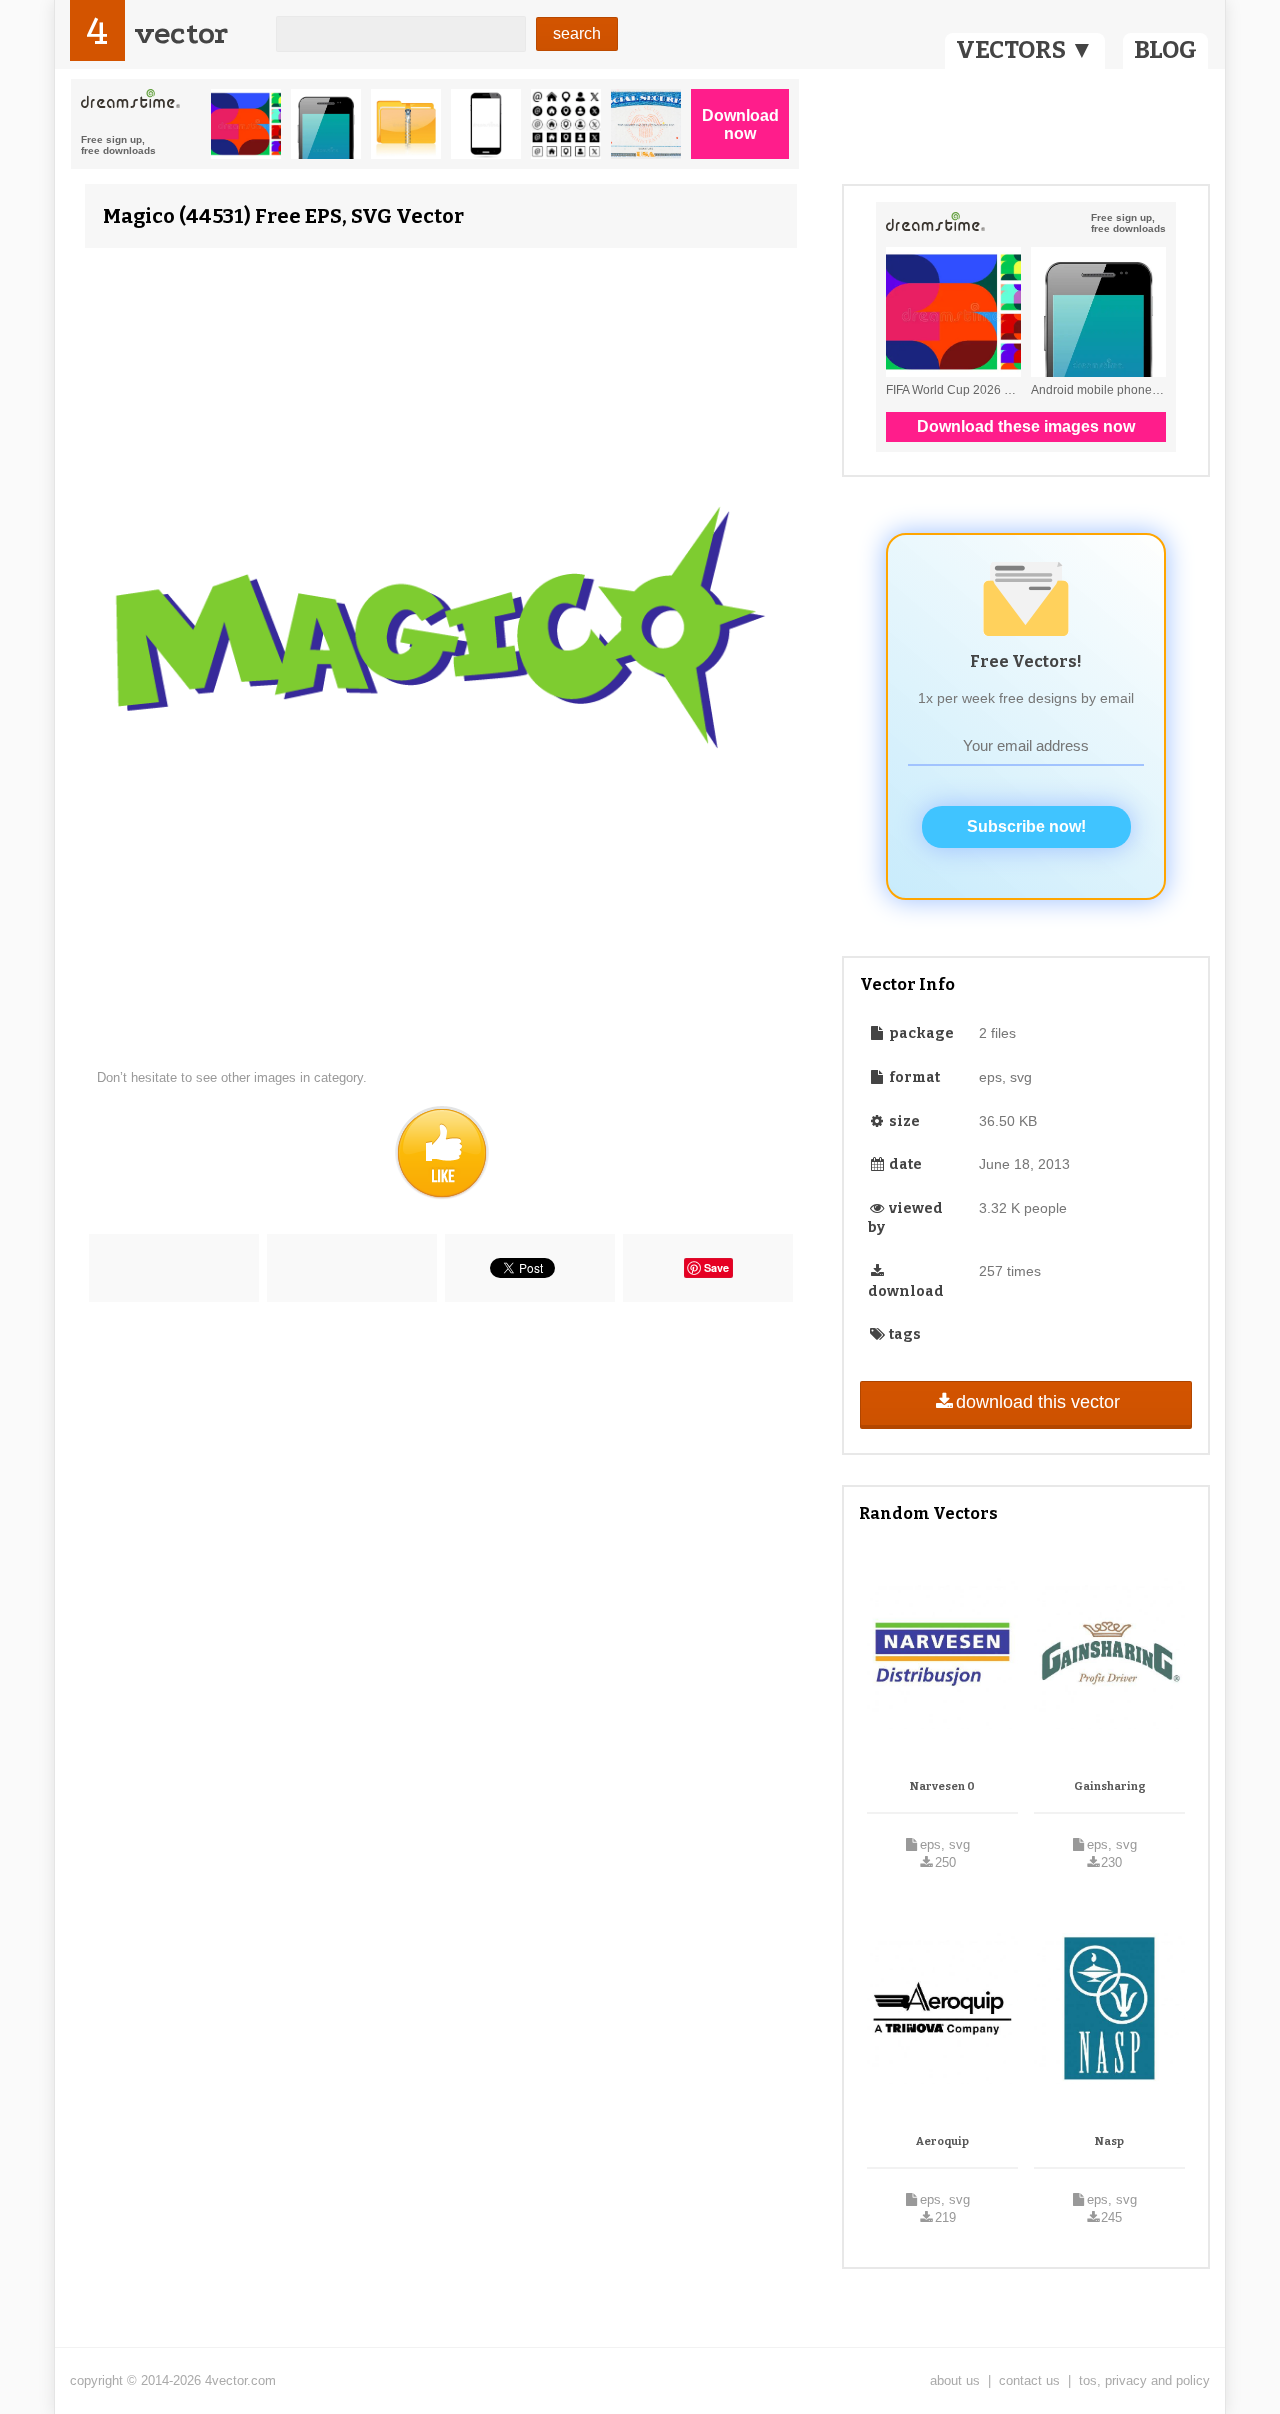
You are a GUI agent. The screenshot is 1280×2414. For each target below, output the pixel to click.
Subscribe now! (1026, 826)
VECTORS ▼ (1025, 50)
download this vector (1038, 1402)
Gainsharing (1110, 1786)
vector (181, 33)
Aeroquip (942, 2141)
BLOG (1165, 50)
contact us (1029, 2380)
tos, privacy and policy (1144, 2380)
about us (955, 2380)
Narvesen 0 (942, 1786)
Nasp (1109, 2141)
